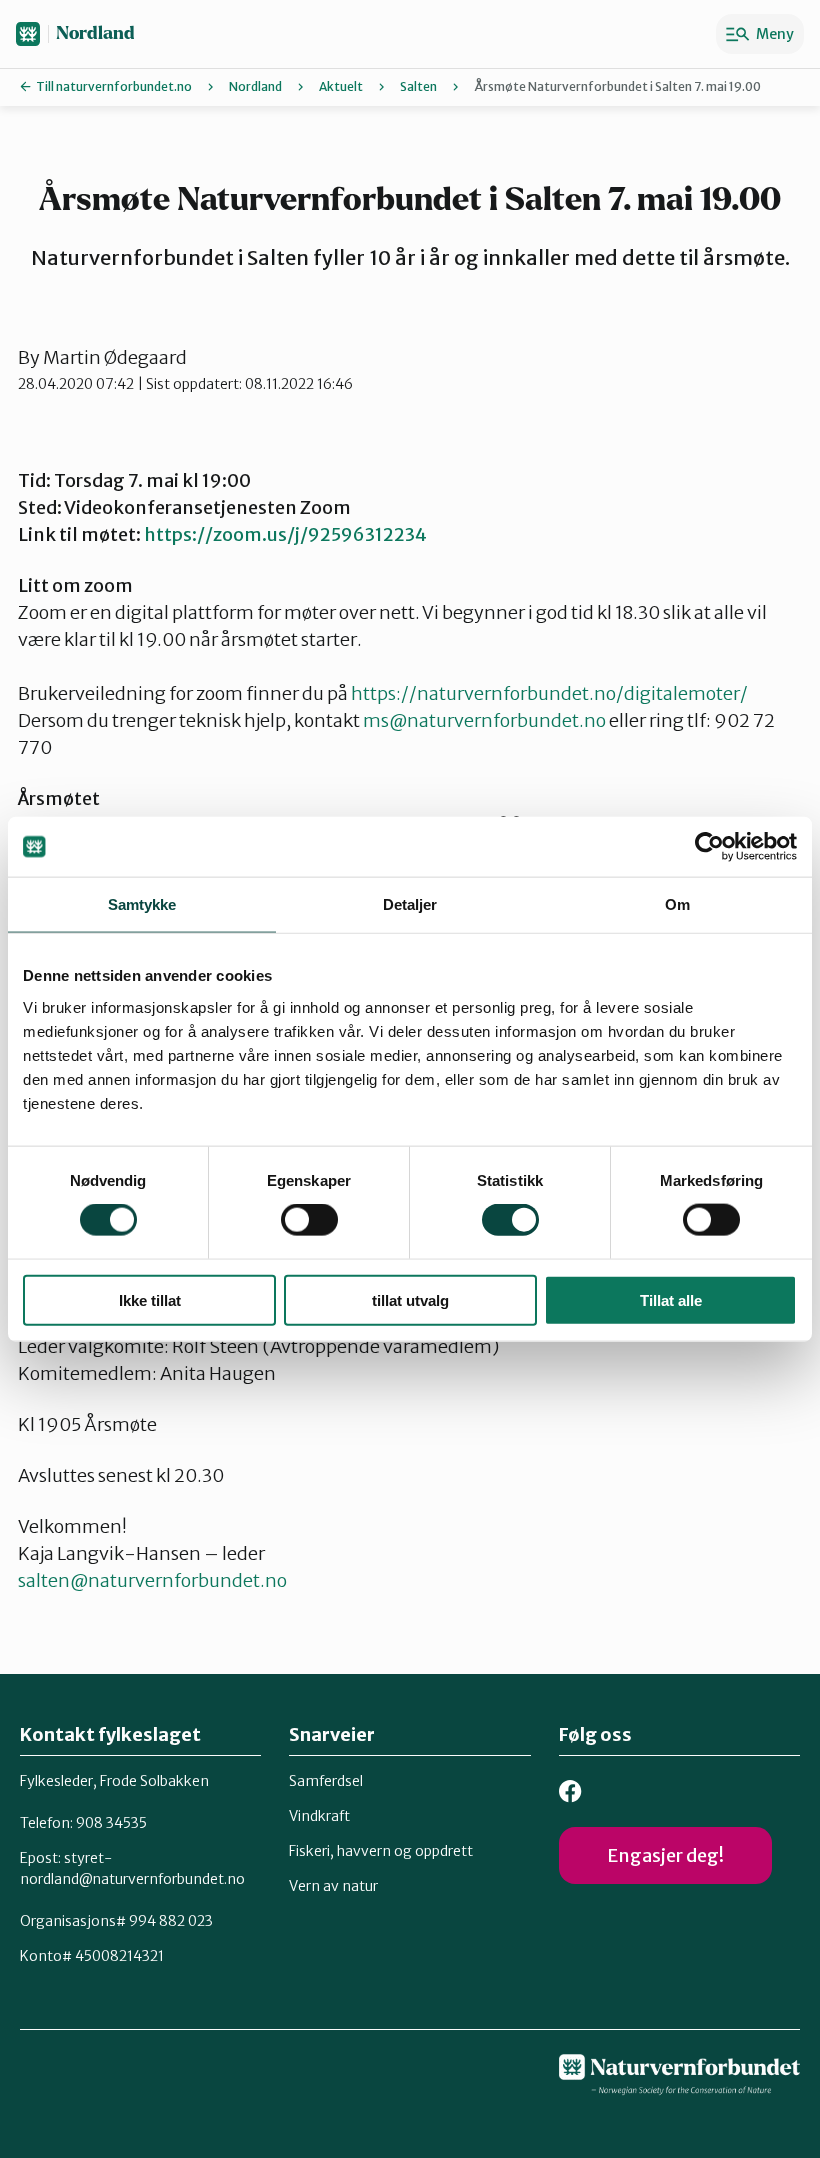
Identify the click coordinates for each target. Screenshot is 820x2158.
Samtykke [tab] (142, 904)
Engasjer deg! (665, 1855)
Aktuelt (341, 86)
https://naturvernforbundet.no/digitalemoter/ (549, 693)
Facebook (570, 1791)
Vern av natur (333, 1886)
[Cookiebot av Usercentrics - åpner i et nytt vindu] (709, 847)
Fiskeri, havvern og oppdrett (381, 1851)
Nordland (95, 33)
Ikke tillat (150, 1299)
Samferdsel (326, 1781)
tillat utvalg (410, 1299)
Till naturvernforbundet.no (114, 86)
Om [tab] (677, 904)
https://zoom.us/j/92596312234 (285, 534)
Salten (418, 86)
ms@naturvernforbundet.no (484, 720)
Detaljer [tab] (410, 904)
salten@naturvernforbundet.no (152, 1580)
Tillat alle (671, 1299)
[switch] (309, 1220)
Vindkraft (319, 1816)
